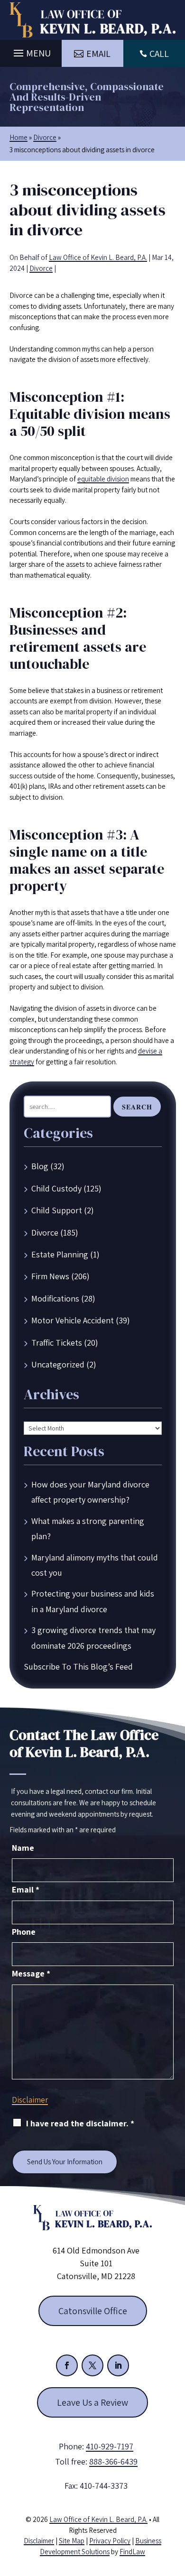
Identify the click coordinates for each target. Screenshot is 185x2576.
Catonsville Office (93, 2311)
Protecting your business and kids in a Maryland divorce (93, 1601)
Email (26, 1889)
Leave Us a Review (92, 2402)
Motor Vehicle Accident (73, 1320)
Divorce (41, 268)
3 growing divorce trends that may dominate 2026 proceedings (93, 1638)
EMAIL (98, 54)
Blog (40, 1166)
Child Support (57, 1210)
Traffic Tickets (57, 1343)
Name (23, 1848)
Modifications (55, 1298)
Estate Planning (60, 1254)
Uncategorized (58, 1364)
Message (31, 1973)
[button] (31, 51)
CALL (159, 54)
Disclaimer (30, 2100)
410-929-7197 (110, 2446)
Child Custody (56, 1188)
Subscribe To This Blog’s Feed (78, 1667)
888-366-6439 (113, 2461)
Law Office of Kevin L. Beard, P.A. (98, 257)
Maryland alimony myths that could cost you (95, 1565)
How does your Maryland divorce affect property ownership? (90, 1492)
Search (137, 1107)
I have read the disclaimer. (80, 2123)
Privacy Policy (110, 2541)
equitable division (103, 479)
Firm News (50, 1276)
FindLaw (132, 2552)
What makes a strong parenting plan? (88, 1528)
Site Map (72, 2541)
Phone (24, 1932)
